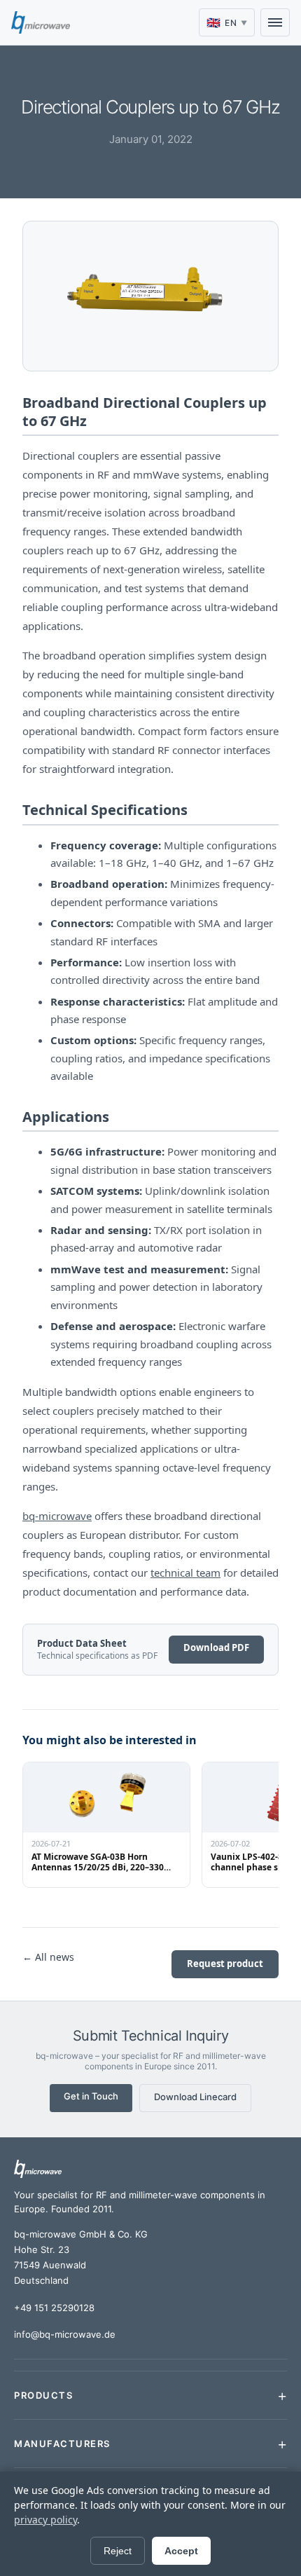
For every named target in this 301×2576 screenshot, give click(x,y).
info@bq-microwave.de (65, 2334)
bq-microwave (57, 1516)
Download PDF (216, 1647)
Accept (181, 2551)
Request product (225, 1964)
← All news (48, 1957)
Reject (118, 2551)
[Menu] (275, 22)
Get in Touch (91, 2096)
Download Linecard (195, 2097)
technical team (185, 1573)
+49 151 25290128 (54, 2308)
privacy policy (45, 2520)
